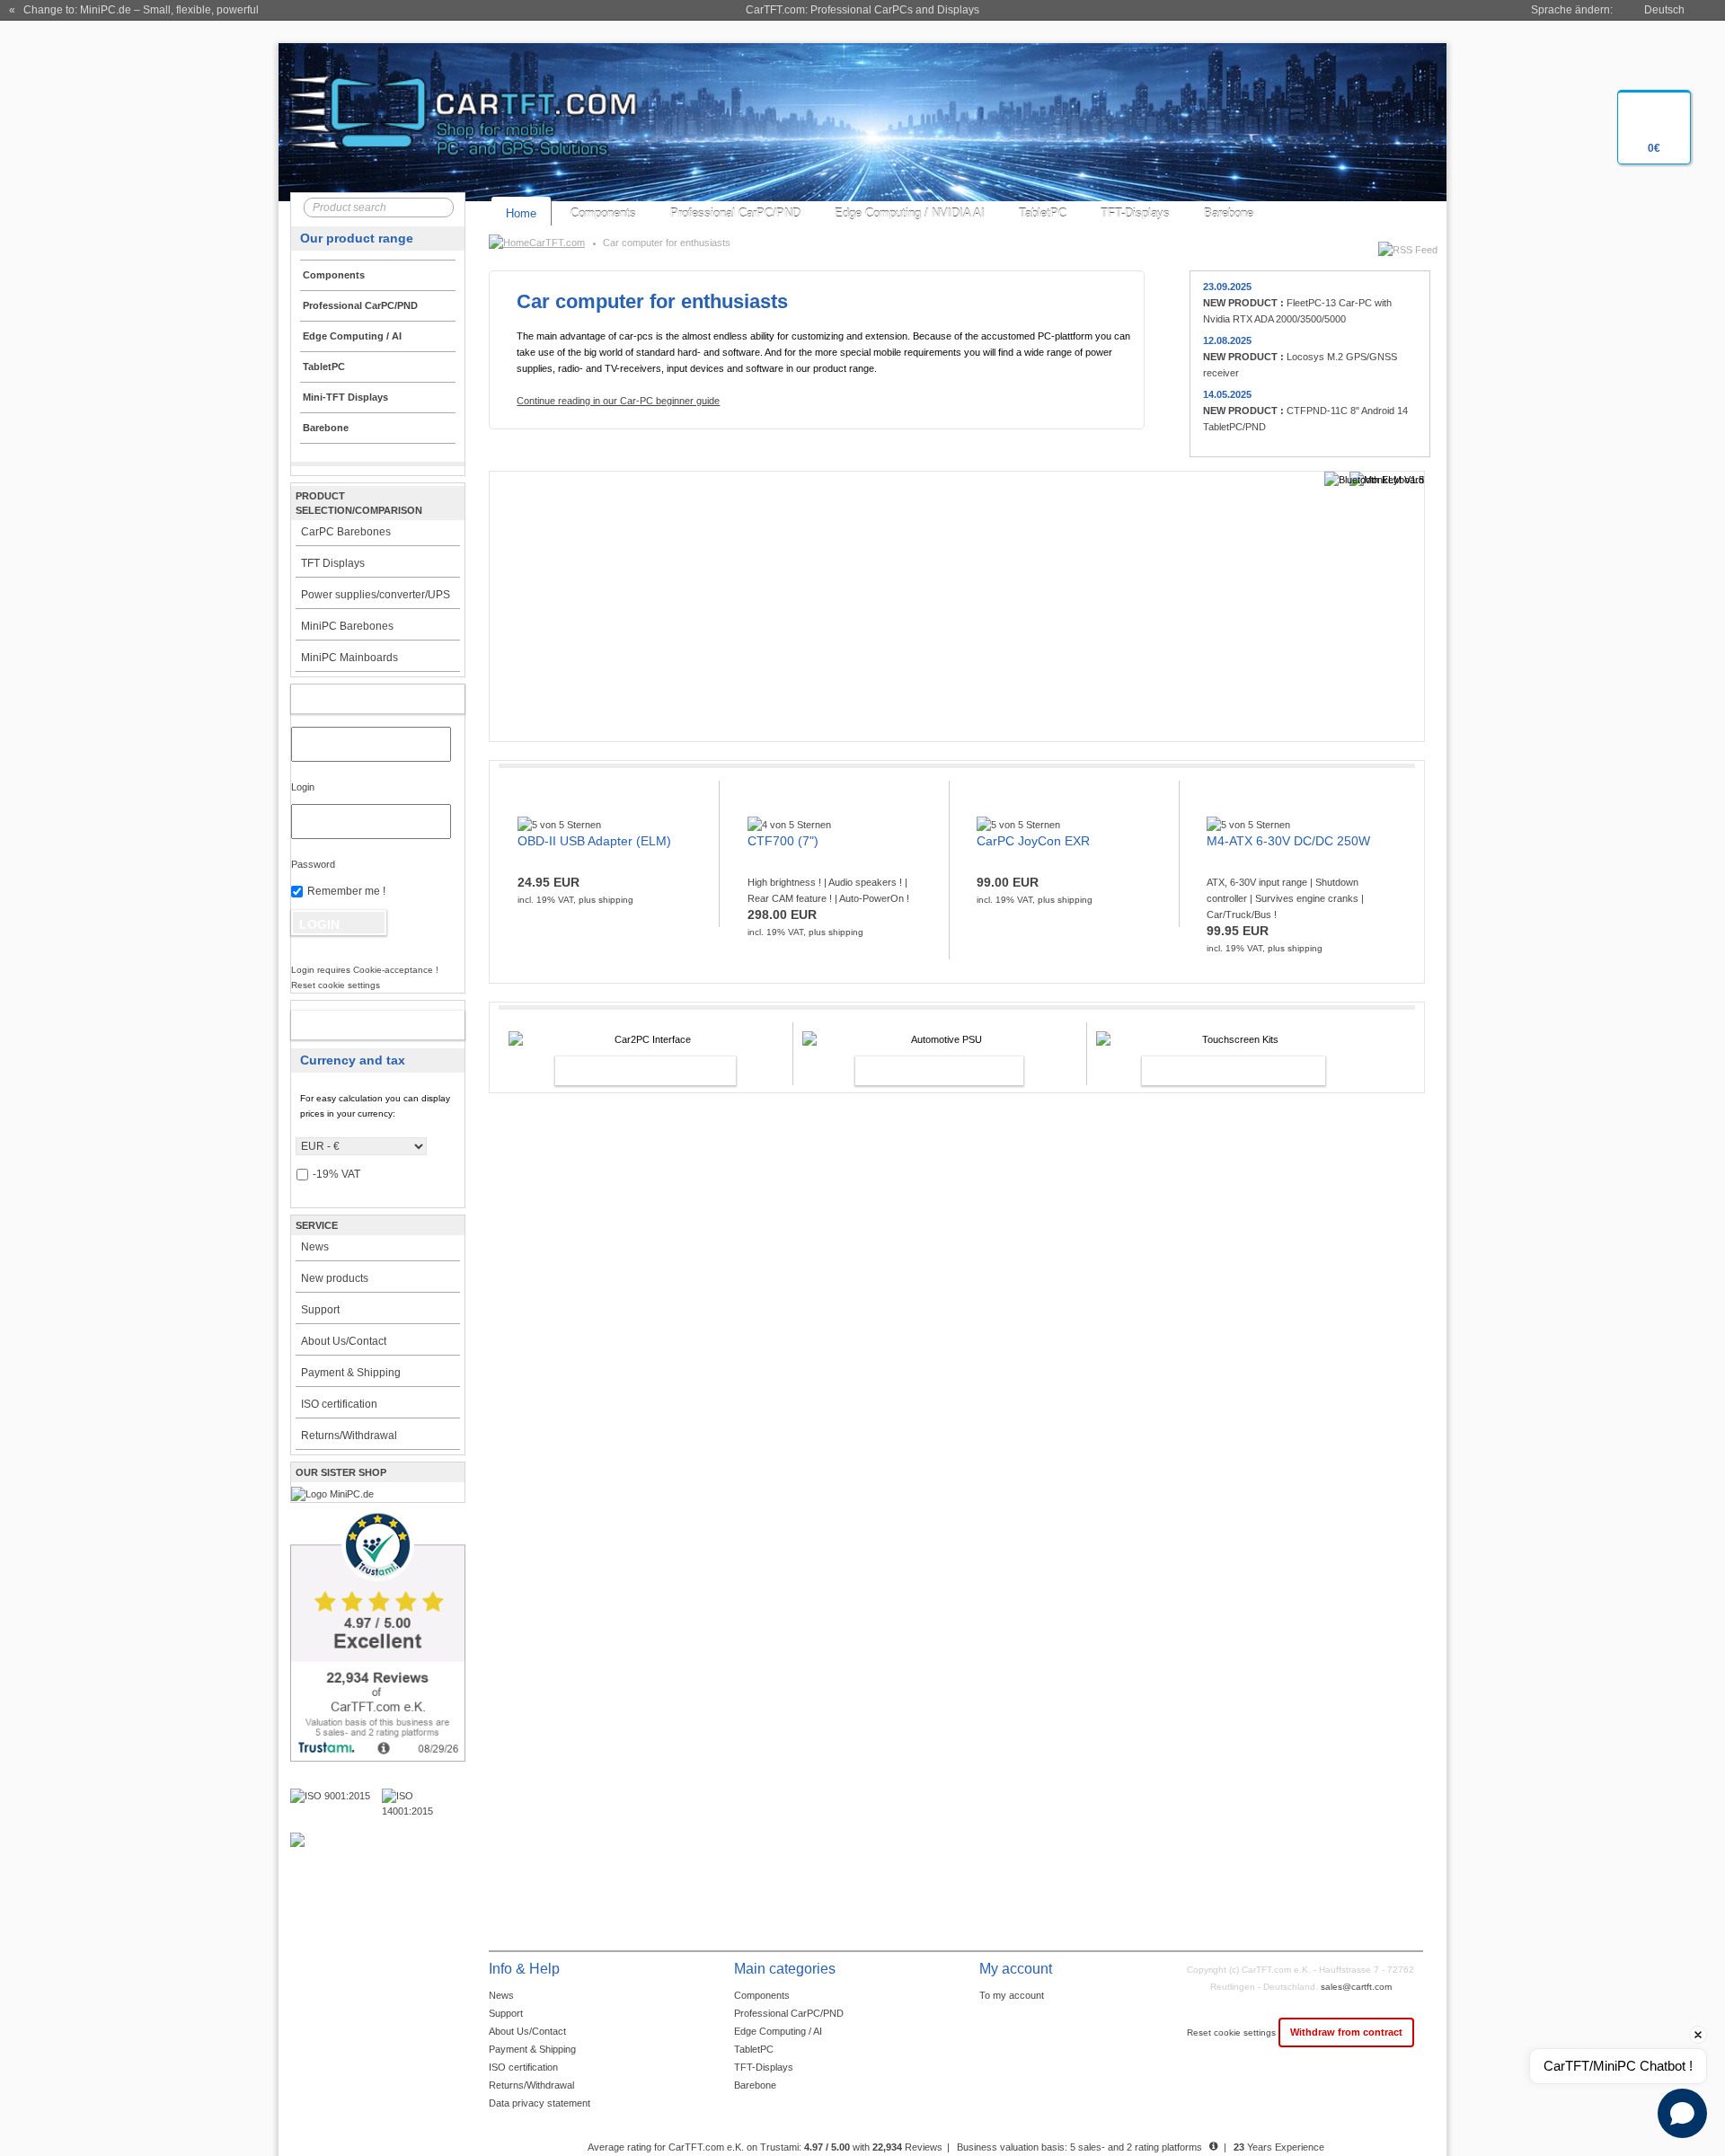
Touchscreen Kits (1214, 1071)
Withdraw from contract (1346, 2032)
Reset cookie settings (1233, 2032)
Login (303, 787)
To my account (1012, 1995)
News (315, 1247)
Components (603, 213)
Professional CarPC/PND (735, 213)
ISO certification (339, 1404)
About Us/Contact (344, 1341)
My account (359, 699)
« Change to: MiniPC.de (134, 10)
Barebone (1229, 213)
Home (521, 213)
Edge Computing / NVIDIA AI (910, 213)
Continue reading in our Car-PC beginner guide (618, 401)
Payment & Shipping (351, 1373)
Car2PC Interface (626, 1071)
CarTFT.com (557, 243)
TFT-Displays (1135, 213)
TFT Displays (333, 563)
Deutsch (1664, 10)
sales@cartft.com (1356, 1987)
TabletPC (1043, 213)
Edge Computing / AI (778, 2031)
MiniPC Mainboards (349, 658)
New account (359, 1025)
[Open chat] (1682, 2113)
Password (313, 864)
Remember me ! (346, 891)
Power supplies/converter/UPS (376, 595)
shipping (616, 900)
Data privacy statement (540, 2103)
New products (335, 1278)
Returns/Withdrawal (349, 1436)
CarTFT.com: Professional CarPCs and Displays (862, 10)
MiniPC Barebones (347, 626)
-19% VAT (336, 1174)
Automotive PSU (920, 1071)
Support (320, 1310)
